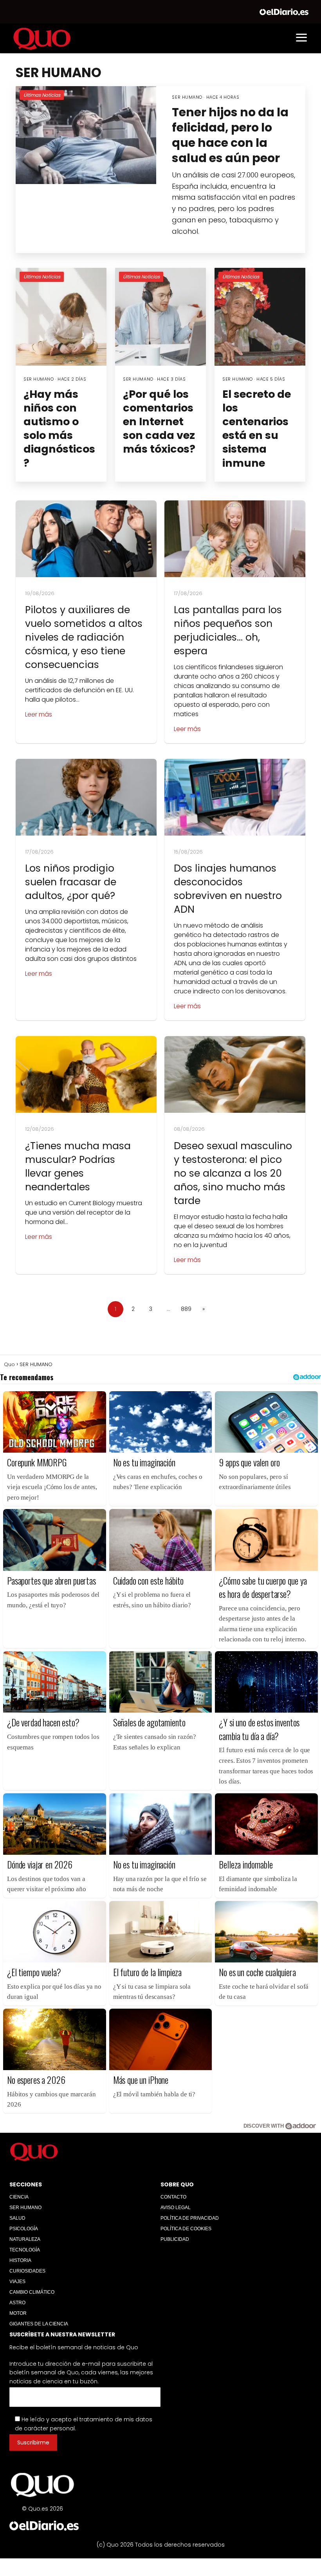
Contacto (173, 2197)
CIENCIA (19, 2197)
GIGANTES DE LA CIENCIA (39, 2324)
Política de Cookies (186, 2229)
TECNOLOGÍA (25, 2250)
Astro (17, 2303)
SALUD (17, 2218)
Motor (18, 2313)
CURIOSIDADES (27, 2271)
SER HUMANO (25, 2208)
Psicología (24, 2229)
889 (186, 1309)
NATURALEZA (25, 2239)
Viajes (17, 2282)
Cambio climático (32, 2292)
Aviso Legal (176, 2208)
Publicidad (175, 2239)
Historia (20, 2260)
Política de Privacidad (190, 2218)
